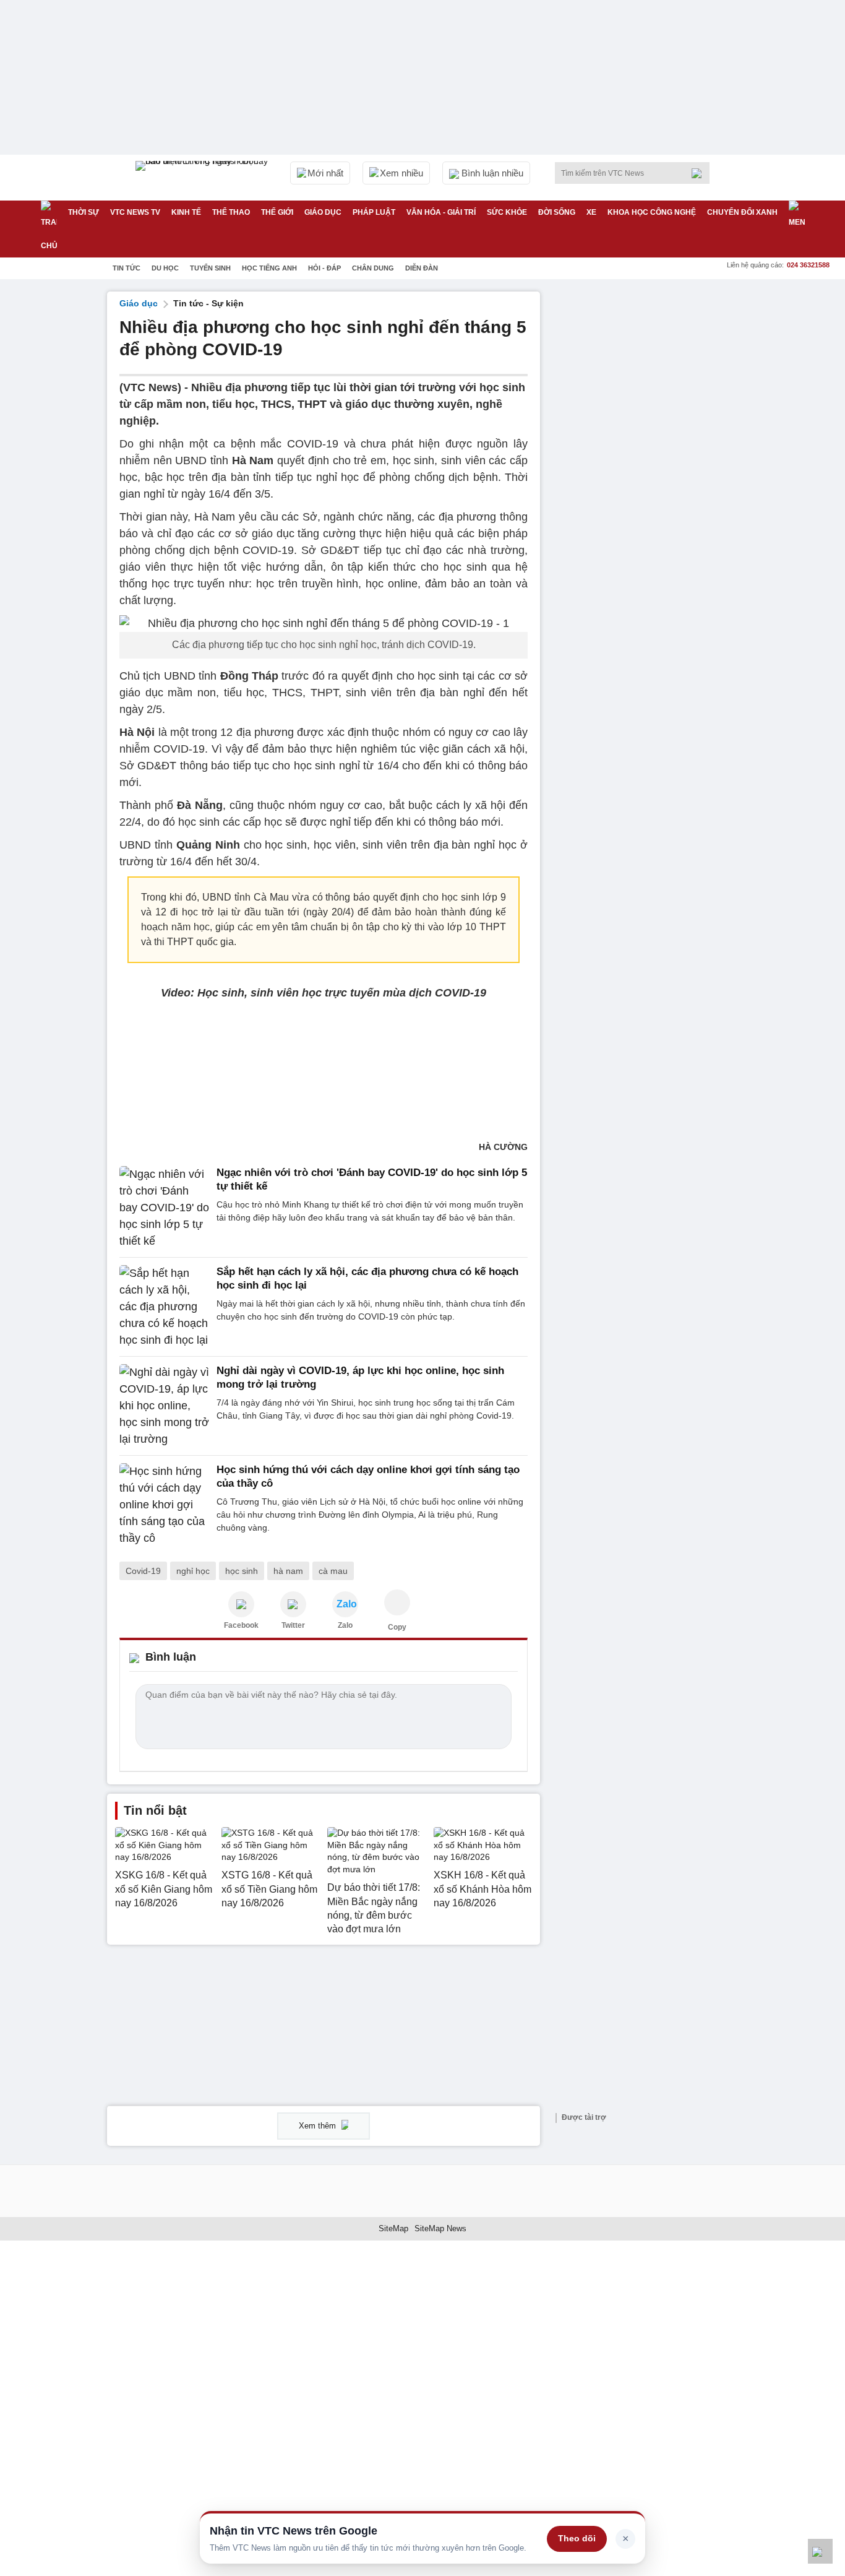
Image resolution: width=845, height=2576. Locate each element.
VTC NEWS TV (135, 212)
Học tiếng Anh (269, 268)
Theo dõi (577, 2538)
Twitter (293, 1625)
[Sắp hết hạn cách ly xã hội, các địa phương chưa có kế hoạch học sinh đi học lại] (164, 1307)
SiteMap (393, 2228)
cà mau (333, 1571)
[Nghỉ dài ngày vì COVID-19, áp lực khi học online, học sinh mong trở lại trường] (164, 1406)
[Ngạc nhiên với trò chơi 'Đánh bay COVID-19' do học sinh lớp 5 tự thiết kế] (164, 1208)
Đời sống (557, 212)
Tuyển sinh (210, 268)
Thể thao (231, 212)
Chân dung (373, 268)
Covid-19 (143, 1571)
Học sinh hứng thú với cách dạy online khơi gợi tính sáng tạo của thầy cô (368, 1476)
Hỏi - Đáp (324, 268)
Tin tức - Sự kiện (208, 303)
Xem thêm (319, 2126)
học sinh (242, 1571)
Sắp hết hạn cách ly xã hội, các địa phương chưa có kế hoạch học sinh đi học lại (367, 1278)
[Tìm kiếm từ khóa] (700, 173)
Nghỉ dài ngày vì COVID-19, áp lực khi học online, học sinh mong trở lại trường (360, 1377)
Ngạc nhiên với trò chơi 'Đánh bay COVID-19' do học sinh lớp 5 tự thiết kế (372, 1179)
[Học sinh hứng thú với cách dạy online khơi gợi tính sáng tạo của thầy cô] (164, 1505)
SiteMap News (440, 2228)
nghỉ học (193, 1571)
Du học (165, 268)
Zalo (345, 1625)
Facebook (241, 1625)
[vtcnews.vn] (241, 1604)
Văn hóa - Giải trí (441, 212)
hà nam (288, 1571)
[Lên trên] (820, 2551)
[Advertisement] (645, 477)
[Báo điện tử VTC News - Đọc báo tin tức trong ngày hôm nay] (204, 178)
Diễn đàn (422, 268)
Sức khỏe (507, 212)
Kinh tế (186, 212)
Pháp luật (374, 212)
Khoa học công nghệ (652, 212)
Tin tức (127, 268)
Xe (591, 212)
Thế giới (277, 212)
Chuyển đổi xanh (742, 212)
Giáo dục (323, 212)
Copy (397, 1627)
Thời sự (84, 212)
